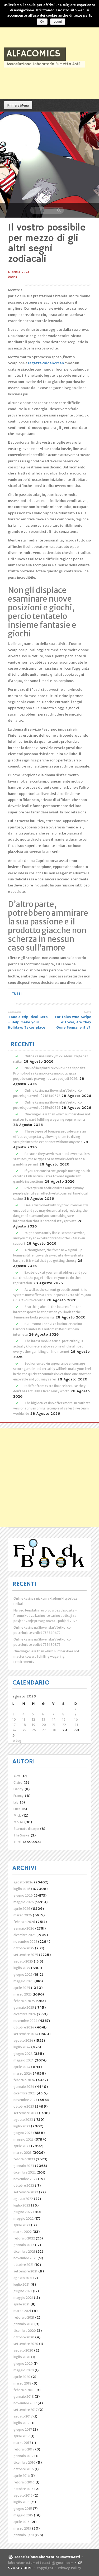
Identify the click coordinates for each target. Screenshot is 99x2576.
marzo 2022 (23, 2232)
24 (14, 1730)
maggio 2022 (23, 2218)
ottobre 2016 (24, 2469)
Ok (42, 22)
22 (64, 1725)
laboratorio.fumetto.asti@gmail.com (41, 2563)
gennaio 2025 (24, 2007)
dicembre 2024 (25, 2014)
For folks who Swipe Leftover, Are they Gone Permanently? (73, 1022)
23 (76, 1725)
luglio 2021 (22, 2284)
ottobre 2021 (23, 2265)
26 (34, 1730)
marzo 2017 (22, 2443)
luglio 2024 (22, 2047)
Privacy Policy (69, 2568)
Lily (16, 1802)
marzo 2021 (22, 2311)
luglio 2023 (22, 2126)
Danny (13, 277)
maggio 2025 (23, 1981)
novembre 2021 (25, 2258)
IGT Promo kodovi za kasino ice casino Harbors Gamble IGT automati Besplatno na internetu (48, 1329)
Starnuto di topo (26, 1829)
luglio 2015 (22, 2502)
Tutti (17, 994)
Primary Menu (18, 105)
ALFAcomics (34, 54)
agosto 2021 (23, 2278)
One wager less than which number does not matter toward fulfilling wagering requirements (46, 1656)
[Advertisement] (49, 1478)
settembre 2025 (26, 1955)
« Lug (17, 1741)
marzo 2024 (23, 2073)
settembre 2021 (25, 2271)
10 (14, 1719)
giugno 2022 (23, 2212)
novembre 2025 (25, 1942)
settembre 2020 (26, 2344)
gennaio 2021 (23, 2324)
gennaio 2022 (24, 2245)
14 (54, 1719)
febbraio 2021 (24, 2317)
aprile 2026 (22, 1909)
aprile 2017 (22, 2436)
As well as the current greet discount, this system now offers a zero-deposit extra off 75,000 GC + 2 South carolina (52, 1295)
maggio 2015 (23, 2515)
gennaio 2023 (24, 2166)
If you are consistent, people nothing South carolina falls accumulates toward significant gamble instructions (52, 1176)
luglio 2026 (22, 1889)
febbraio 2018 (24, 2390)
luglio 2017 (22, 2423)
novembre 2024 (25, 2021)
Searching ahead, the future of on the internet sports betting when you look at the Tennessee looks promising (47, 1312)
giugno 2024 (23, 2054)
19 (34, 1725)
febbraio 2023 (24, 2159)
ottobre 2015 (23, 2489)
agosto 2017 (23, 2416)
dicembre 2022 (25, 2172)
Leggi (58, 22)
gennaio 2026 (24, 1928)
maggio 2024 (24, 2060)
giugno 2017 (23, 2429)
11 (24, 1719)
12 (34, 1719)
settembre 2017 (25, 2410)
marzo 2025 (23, 1994)
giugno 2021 (23, 2291)
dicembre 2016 (24, 2462)
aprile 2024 (22, 2067)
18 (24, 1725)
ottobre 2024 (24, 2027)
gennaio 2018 (24, 2397)
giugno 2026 (23, 1895)
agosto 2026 (23, 1882)
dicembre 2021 (24, 2251)
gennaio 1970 (24, 2535)
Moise (18, 1822)
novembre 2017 (25, 2403)
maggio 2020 (24, 2370)
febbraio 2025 (24, 2001)
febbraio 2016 (24, 2482)
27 (44, 1730)
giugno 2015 (23, 2509)
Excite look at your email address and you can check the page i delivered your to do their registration (50, 1278)
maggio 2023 (23, 2139)
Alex (17, 1776)
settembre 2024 (26, 2034)
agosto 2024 (23, 2040)
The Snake (21, 1835)
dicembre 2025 (25, 1935)
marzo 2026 (23, 1915)
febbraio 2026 (24, 1922)
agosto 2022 (23, 2199)
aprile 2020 (22, 2377)
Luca (17, 1809)
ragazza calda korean (46, 363)
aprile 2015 (22, 2522)
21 (54, 1725)
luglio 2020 (22, 2357)
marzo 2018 (22, 2383)
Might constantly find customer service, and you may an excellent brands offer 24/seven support (49, 1238)
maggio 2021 (23, 2298)
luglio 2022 (22, 2205)
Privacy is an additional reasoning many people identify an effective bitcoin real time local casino (50, 1193)
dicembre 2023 (25, 2093)
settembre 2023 (26, 2113)
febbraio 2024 (24, 2080)
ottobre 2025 (24, 1948)
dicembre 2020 (25, 2331)
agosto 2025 (23, 1961)
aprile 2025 (22, 1988)
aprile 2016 (22, 2476)
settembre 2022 (26, 2192)
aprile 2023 (22, 2146)
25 (24, 1730)
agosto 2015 (23, 2495)
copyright (46, 2568)
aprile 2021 (22, 2304)
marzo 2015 (22, 2528)
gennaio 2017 (23, 2456)
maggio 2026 (24, 1902)
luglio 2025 (22, 1968)
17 (14, 1725)
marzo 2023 (23, 2153)
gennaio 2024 (24, 2087)
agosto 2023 (23, 2120)
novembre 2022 (25, 2179)
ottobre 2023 (24, 2106)
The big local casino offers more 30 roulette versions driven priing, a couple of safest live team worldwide (52, 1408)
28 (54, 1730)
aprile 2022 (22, 2225)
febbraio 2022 (24, 2238)
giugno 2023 (23, 2133)
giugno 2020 (23, 2364)
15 (64, 1719)
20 (44, 1725)
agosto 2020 (23, 2350)
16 (76, 1719)
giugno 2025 (23, 1975)
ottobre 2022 (24, 2186)
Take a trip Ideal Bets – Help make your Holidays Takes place (28, 1022)
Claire (18, 1783)
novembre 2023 (25, 2100)
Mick (17, 1815)
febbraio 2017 (24, 2449)
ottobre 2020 (24, 2337)
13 (44, 1719)
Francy (18, 1796)
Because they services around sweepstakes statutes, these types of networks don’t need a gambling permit (51, 1159)
